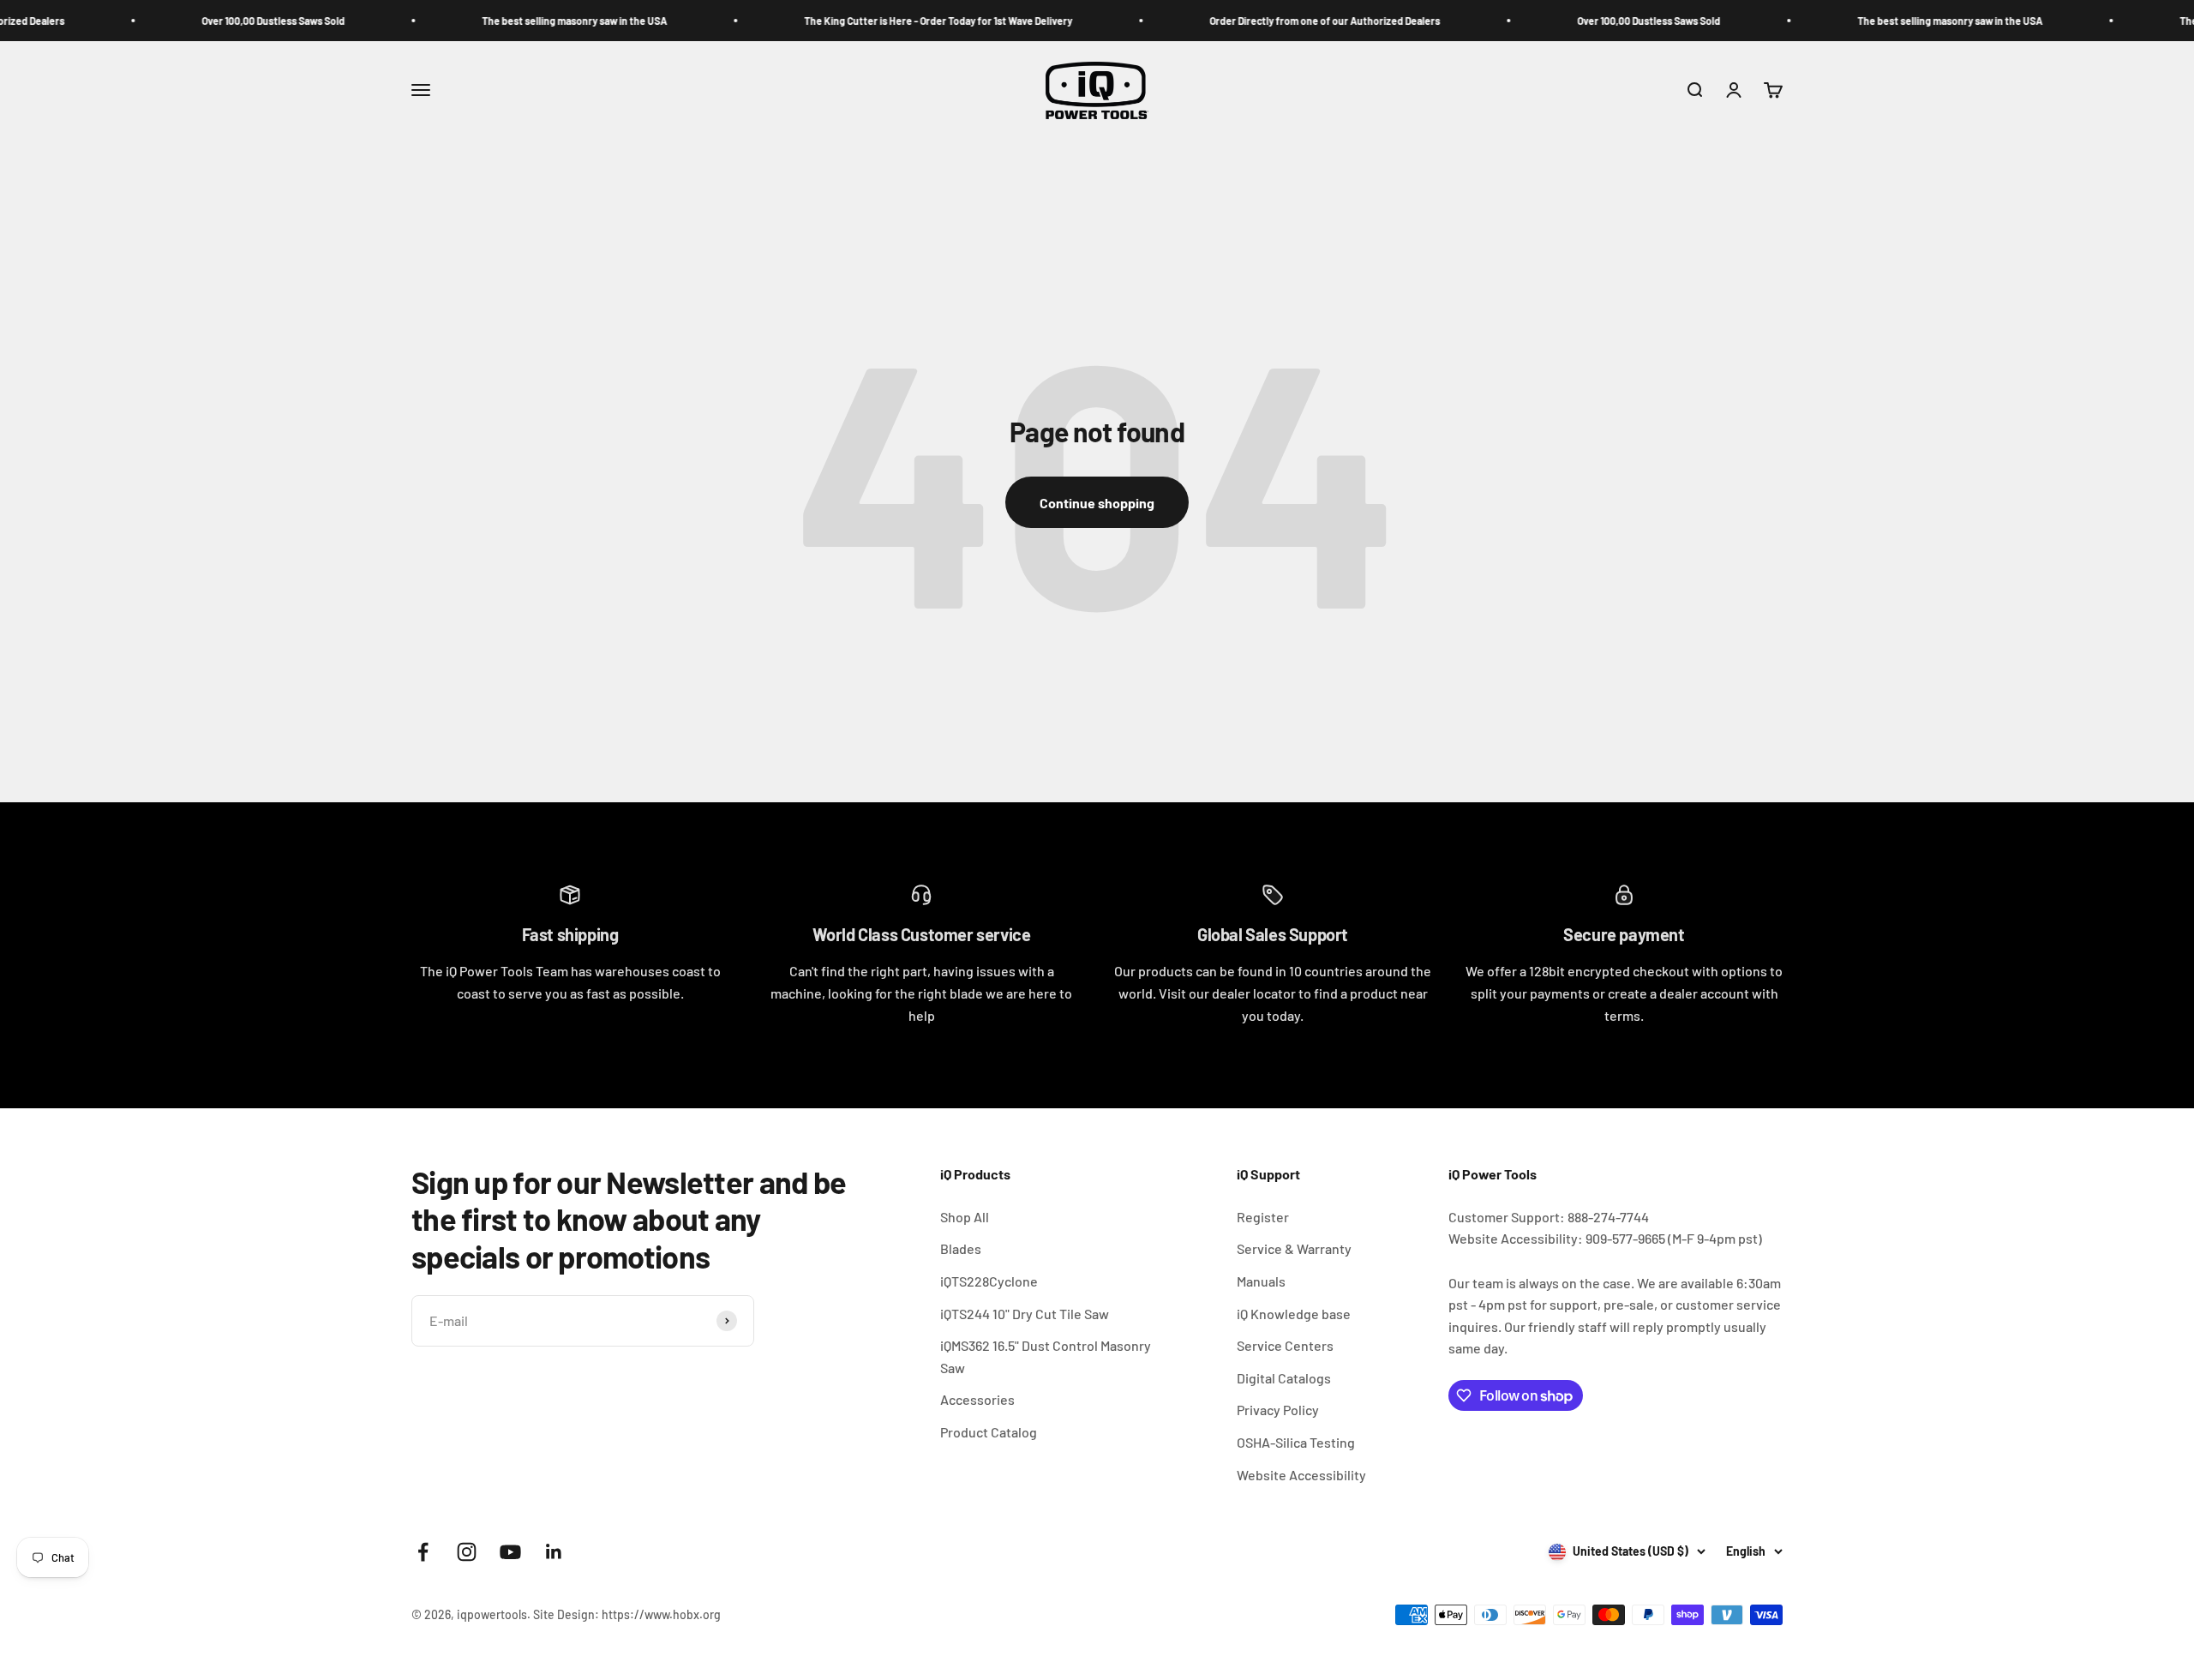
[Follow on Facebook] (423, 1552)
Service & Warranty (1294, 1248)
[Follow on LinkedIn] (554, 1552)
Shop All (965, 1217)
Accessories (977, 1399)
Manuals (1261, 1281)
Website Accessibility (1301, 1475)
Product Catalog (989, 1432)
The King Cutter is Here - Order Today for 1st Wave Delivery (867, 21)
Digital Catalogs (1284, 1378)
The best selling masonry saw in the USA (503, 21)
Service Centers (1285, 1345)
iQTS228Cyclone (989, 1281)
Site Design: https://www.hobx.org (627, 1614)
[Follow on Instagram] (467, 1552)
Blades (961, 1248)
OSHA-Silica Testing (1296, 1442)
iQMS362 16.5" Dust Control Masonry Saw (1046, 1356)
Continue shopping (1097, 503)
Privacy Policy (1278, 1410)
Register (1263, 1217)
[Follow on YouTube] (510, 1552)
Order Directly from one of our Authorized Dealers (1253, 21)
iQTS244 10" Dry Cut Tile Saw (1025, 1314)
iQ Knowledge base (1294, 1314)
